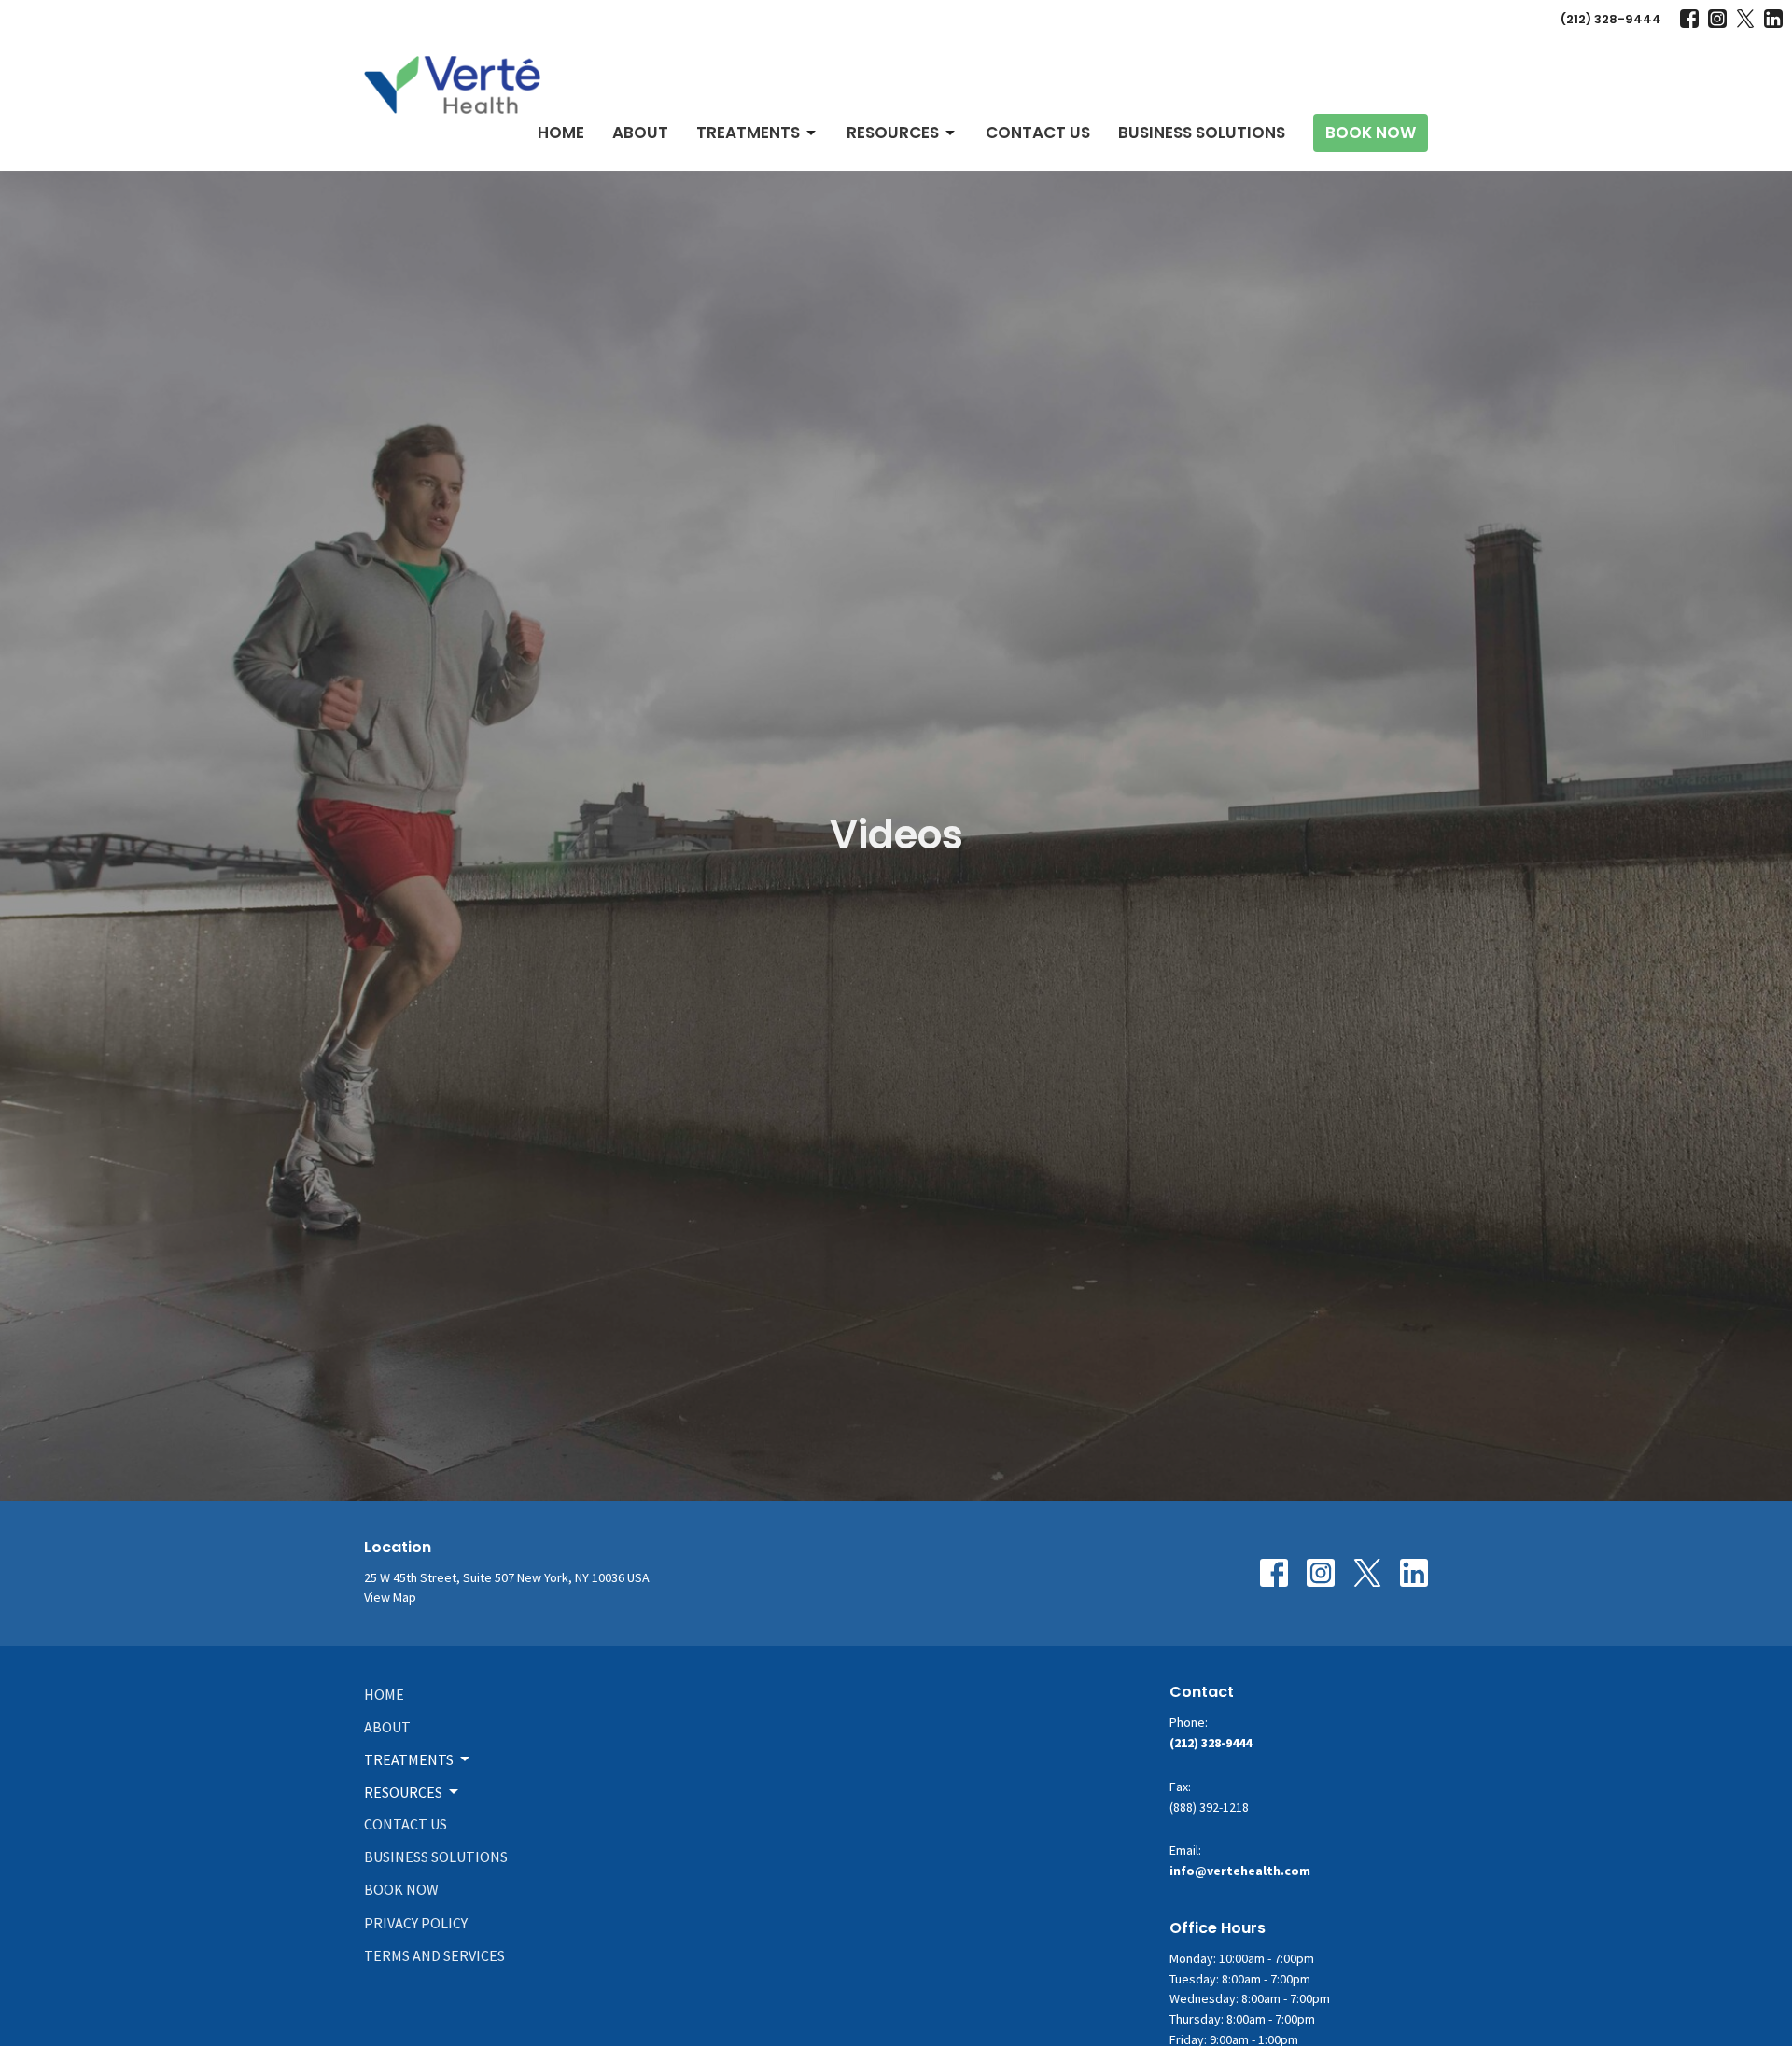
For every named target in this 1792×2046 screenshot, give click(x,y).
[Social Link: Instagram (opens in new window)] (1717, 19)
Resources (893, 133)
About (640, 133)
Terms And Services (434, 1955)
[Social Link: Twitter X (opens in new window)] (1745, 19)
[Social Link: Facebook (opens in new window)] (1689, 19)
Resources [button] (403, 1792)
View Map (390, 1597)
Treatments (748, 133)
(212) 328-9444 (1611, 19)
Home (561, 133)
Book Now (1371, 133)
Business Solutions (1202, 133)
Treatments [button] (409, 1759)
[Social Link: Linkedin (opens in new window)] (1773, 19)
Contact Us (1038, 133)
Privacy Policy (416, 1923)
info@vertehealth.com (1240, 1871)
